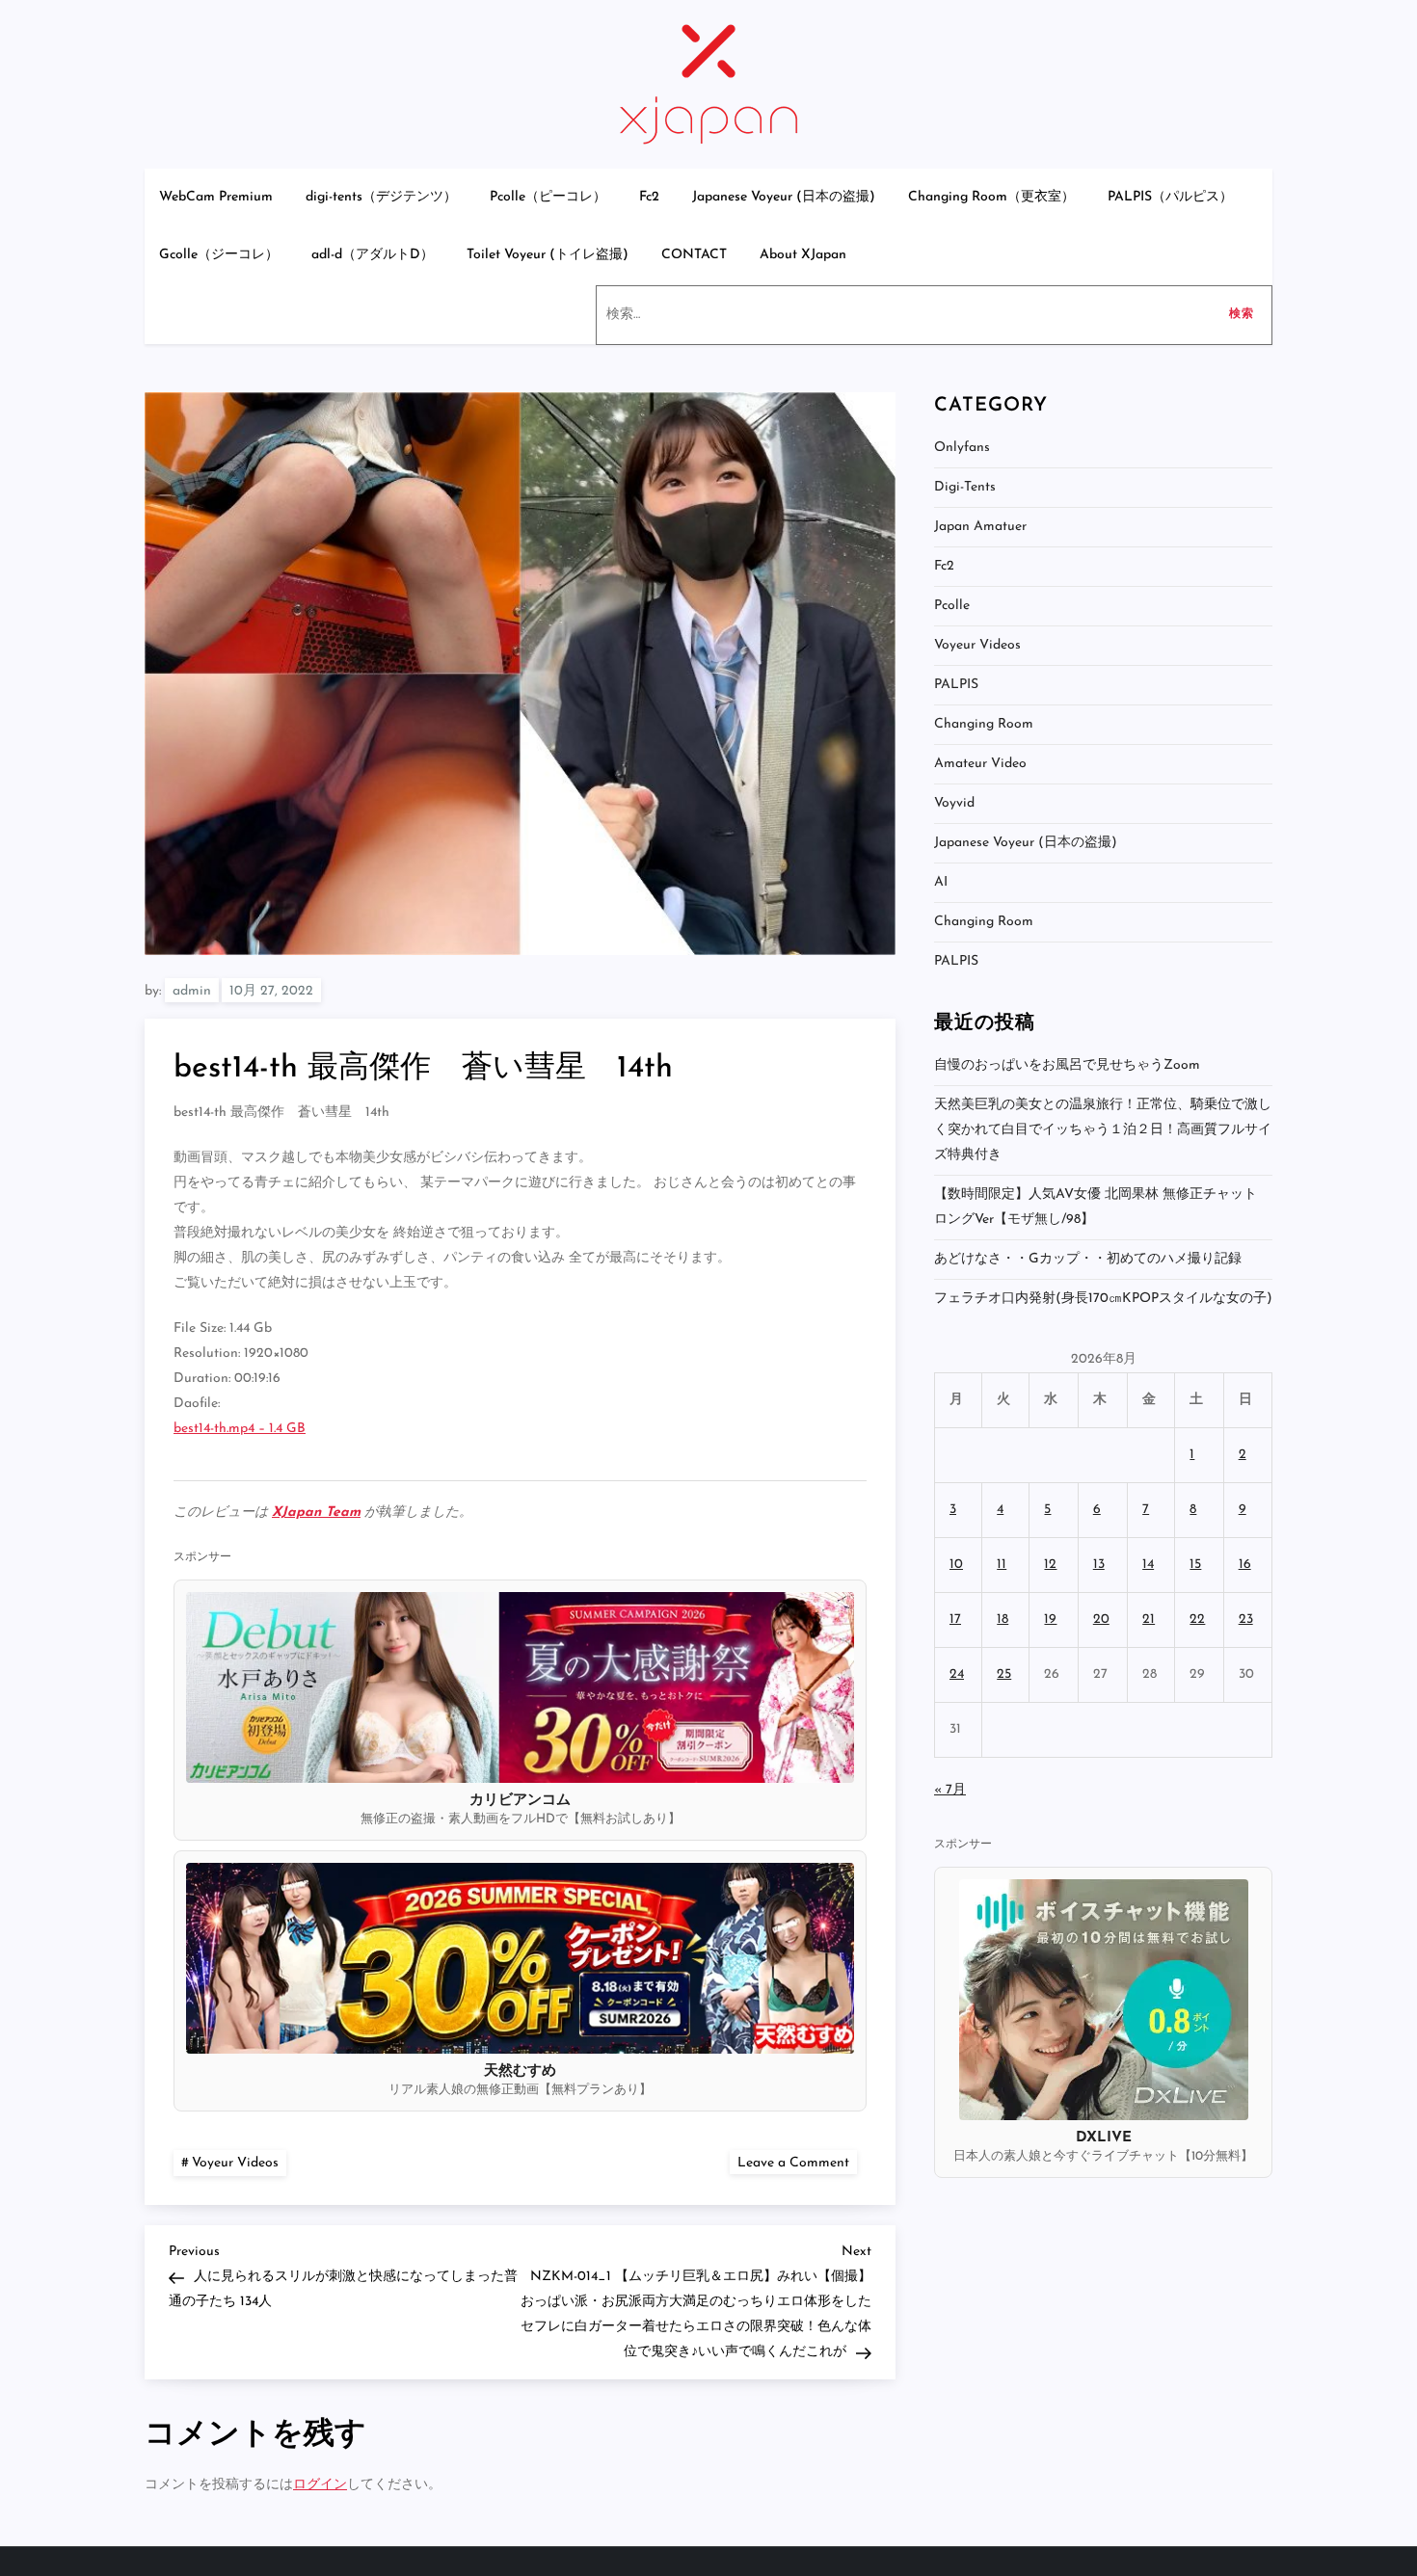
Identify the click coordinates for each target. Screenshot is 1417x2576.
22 (1197, 1620)
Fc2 (649, 197)
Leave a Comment (797, 2162)
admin (192, 991)
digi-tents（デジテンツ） (381, 197)
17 (955, 1620)
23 (1246, 1620)
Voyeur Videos (235, 2163)
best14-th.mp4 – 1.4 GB (240, 1429)
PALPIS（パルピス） (1170, 197)
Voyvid (954, 803)
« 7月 (950, 1790)
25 (1004, 1674)
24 (957, 1674)
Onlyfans (962, 448)
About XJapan (803, 255)
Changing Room (984, 724)
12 (1050, 1565)
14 (1148, 1565)
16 (1245, 1565)
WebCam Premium (216, 197)
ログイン (320, 2485)
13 (1099, 1565)
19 (1050, 1620)
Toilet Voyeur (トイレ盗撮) (548, 255)
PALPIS (956, 685)
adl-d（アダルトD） (373, 255)
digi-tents (965, 487)
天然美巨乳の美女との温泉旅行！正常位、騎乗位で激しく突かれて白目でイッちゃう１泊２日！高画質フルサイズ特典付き (1103, 1130)
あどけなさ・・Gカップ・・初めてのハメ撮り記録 (1088, 1259)
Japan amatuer (980, 527)
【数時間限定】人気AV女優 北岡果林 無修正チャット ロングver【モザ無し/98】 (1096, 1207)
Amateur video (980, 764)
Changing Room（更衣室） (991, 197)
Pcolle (952, 606)
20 (1101, 1620)
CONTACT (694, 255)
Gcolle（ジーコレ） (219, 255)
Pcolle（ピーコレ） (548, 197)
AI (941, 882)
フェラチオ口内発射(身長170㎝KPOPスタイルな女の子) (1103, 1299)
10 (956, 1565)
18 (1003, 1620)
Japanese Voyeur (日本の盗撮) (784, 197)
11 (1002, 1565)
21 (1149, 1620)
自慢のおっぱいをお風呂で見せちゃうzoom (1067, 1065)
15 (1195, 1565)
